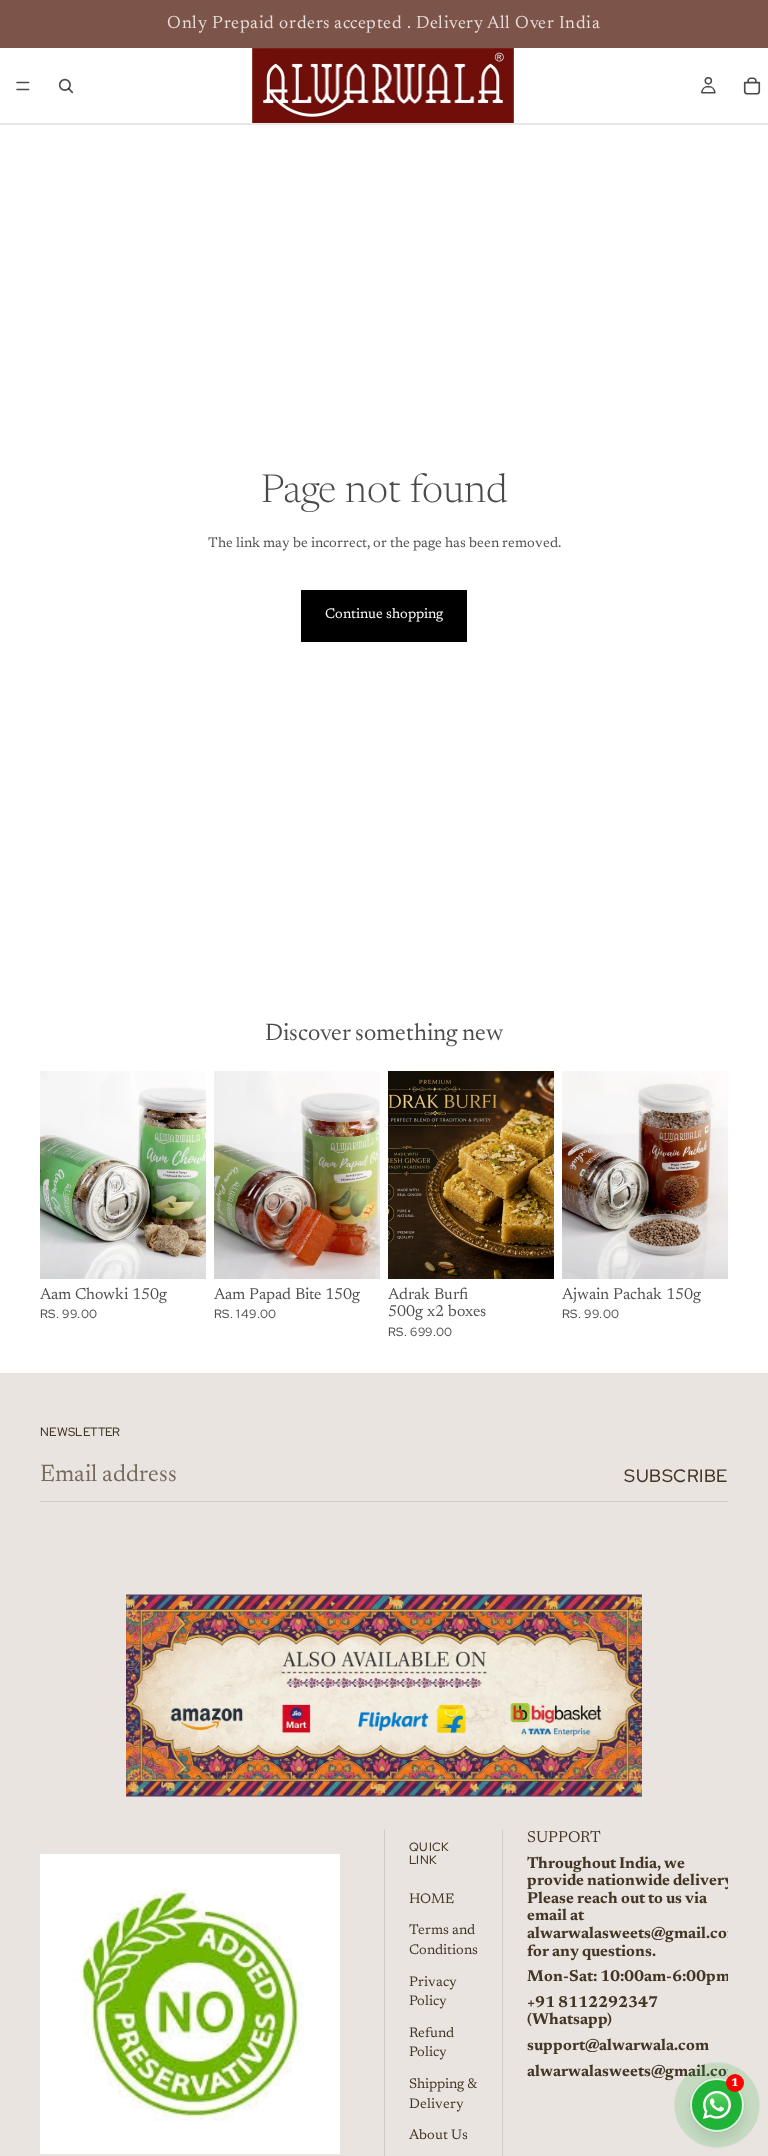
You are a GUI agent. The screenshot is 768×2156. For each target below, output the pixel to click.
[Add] (175, 1248)
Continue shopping (384, 615)
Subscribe (676, 1475)
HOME (431, 1900)
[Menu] (23, 86)
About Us (438, 2136)
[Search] (66, 86)
